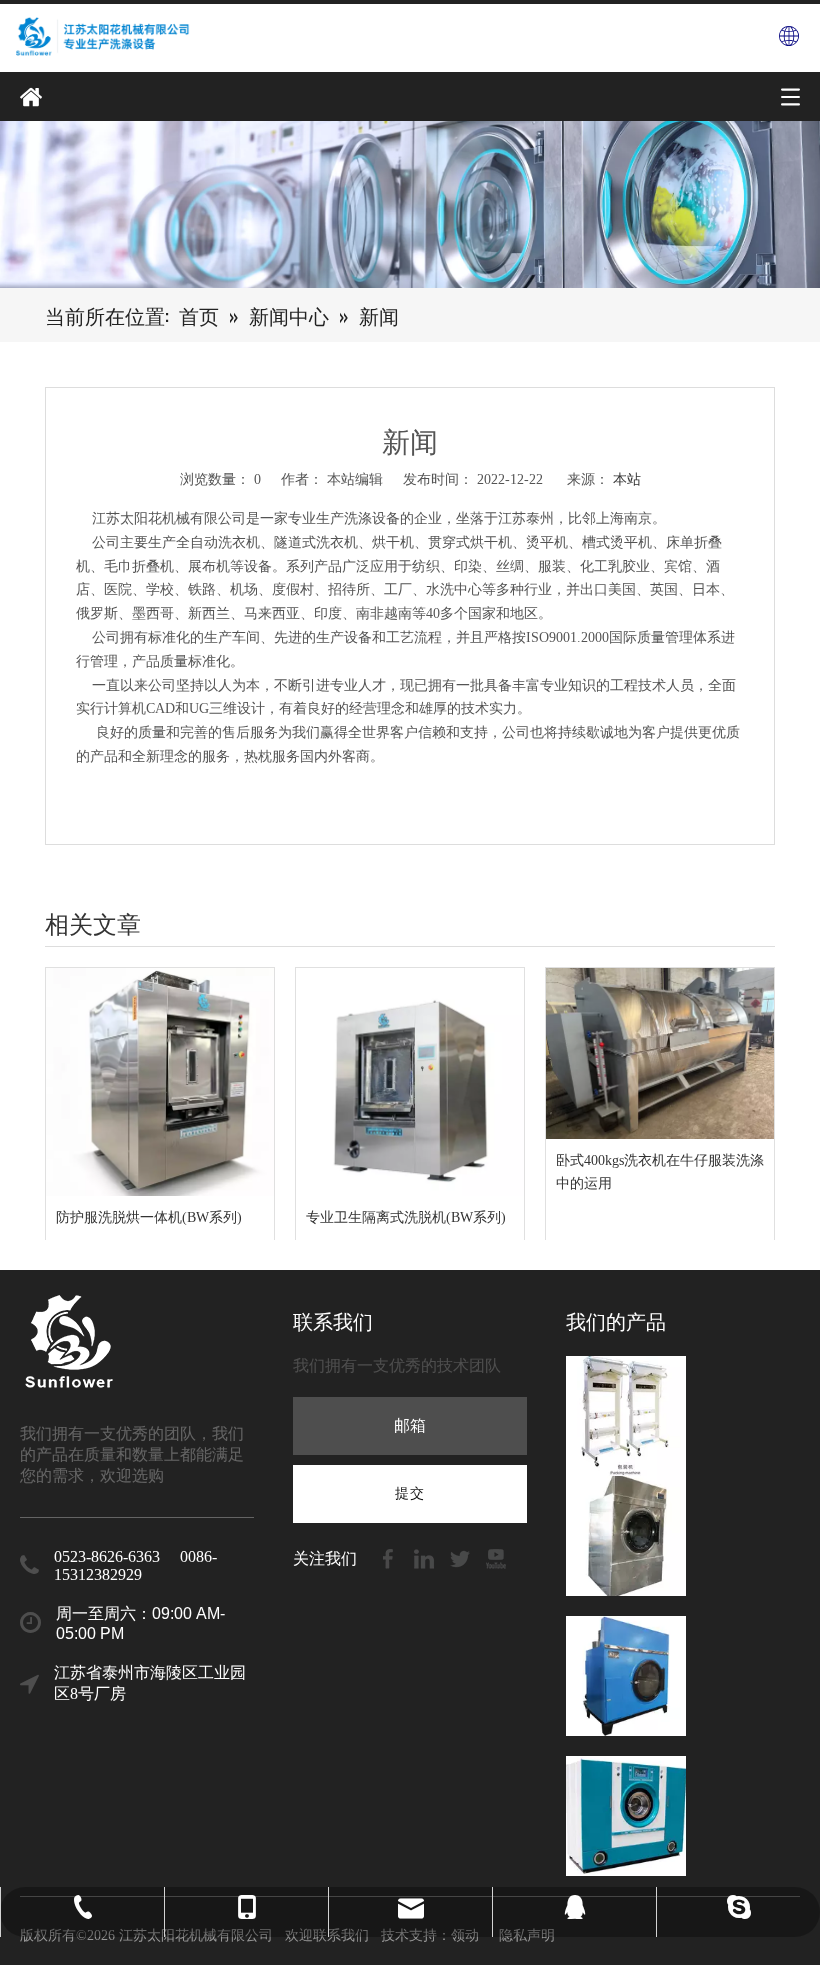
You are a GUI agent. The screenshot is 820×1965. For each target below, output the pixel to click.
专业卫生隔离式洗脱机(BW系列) (406, 1217)
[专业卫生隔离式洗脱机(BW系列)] (410, 1082)
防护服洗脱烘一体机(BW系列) (149, 1217)
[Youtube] (496, 1557)
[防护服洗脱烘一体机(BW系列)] (160, 1082)
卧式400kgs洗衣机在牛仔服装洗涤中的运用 (660, 1172)
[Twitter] (462, 1557)
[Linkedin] (426, 1557)
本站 (627, 479)
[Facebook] (390, 1557)
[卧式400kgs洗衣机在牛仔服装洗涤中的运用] (660, 1053)
